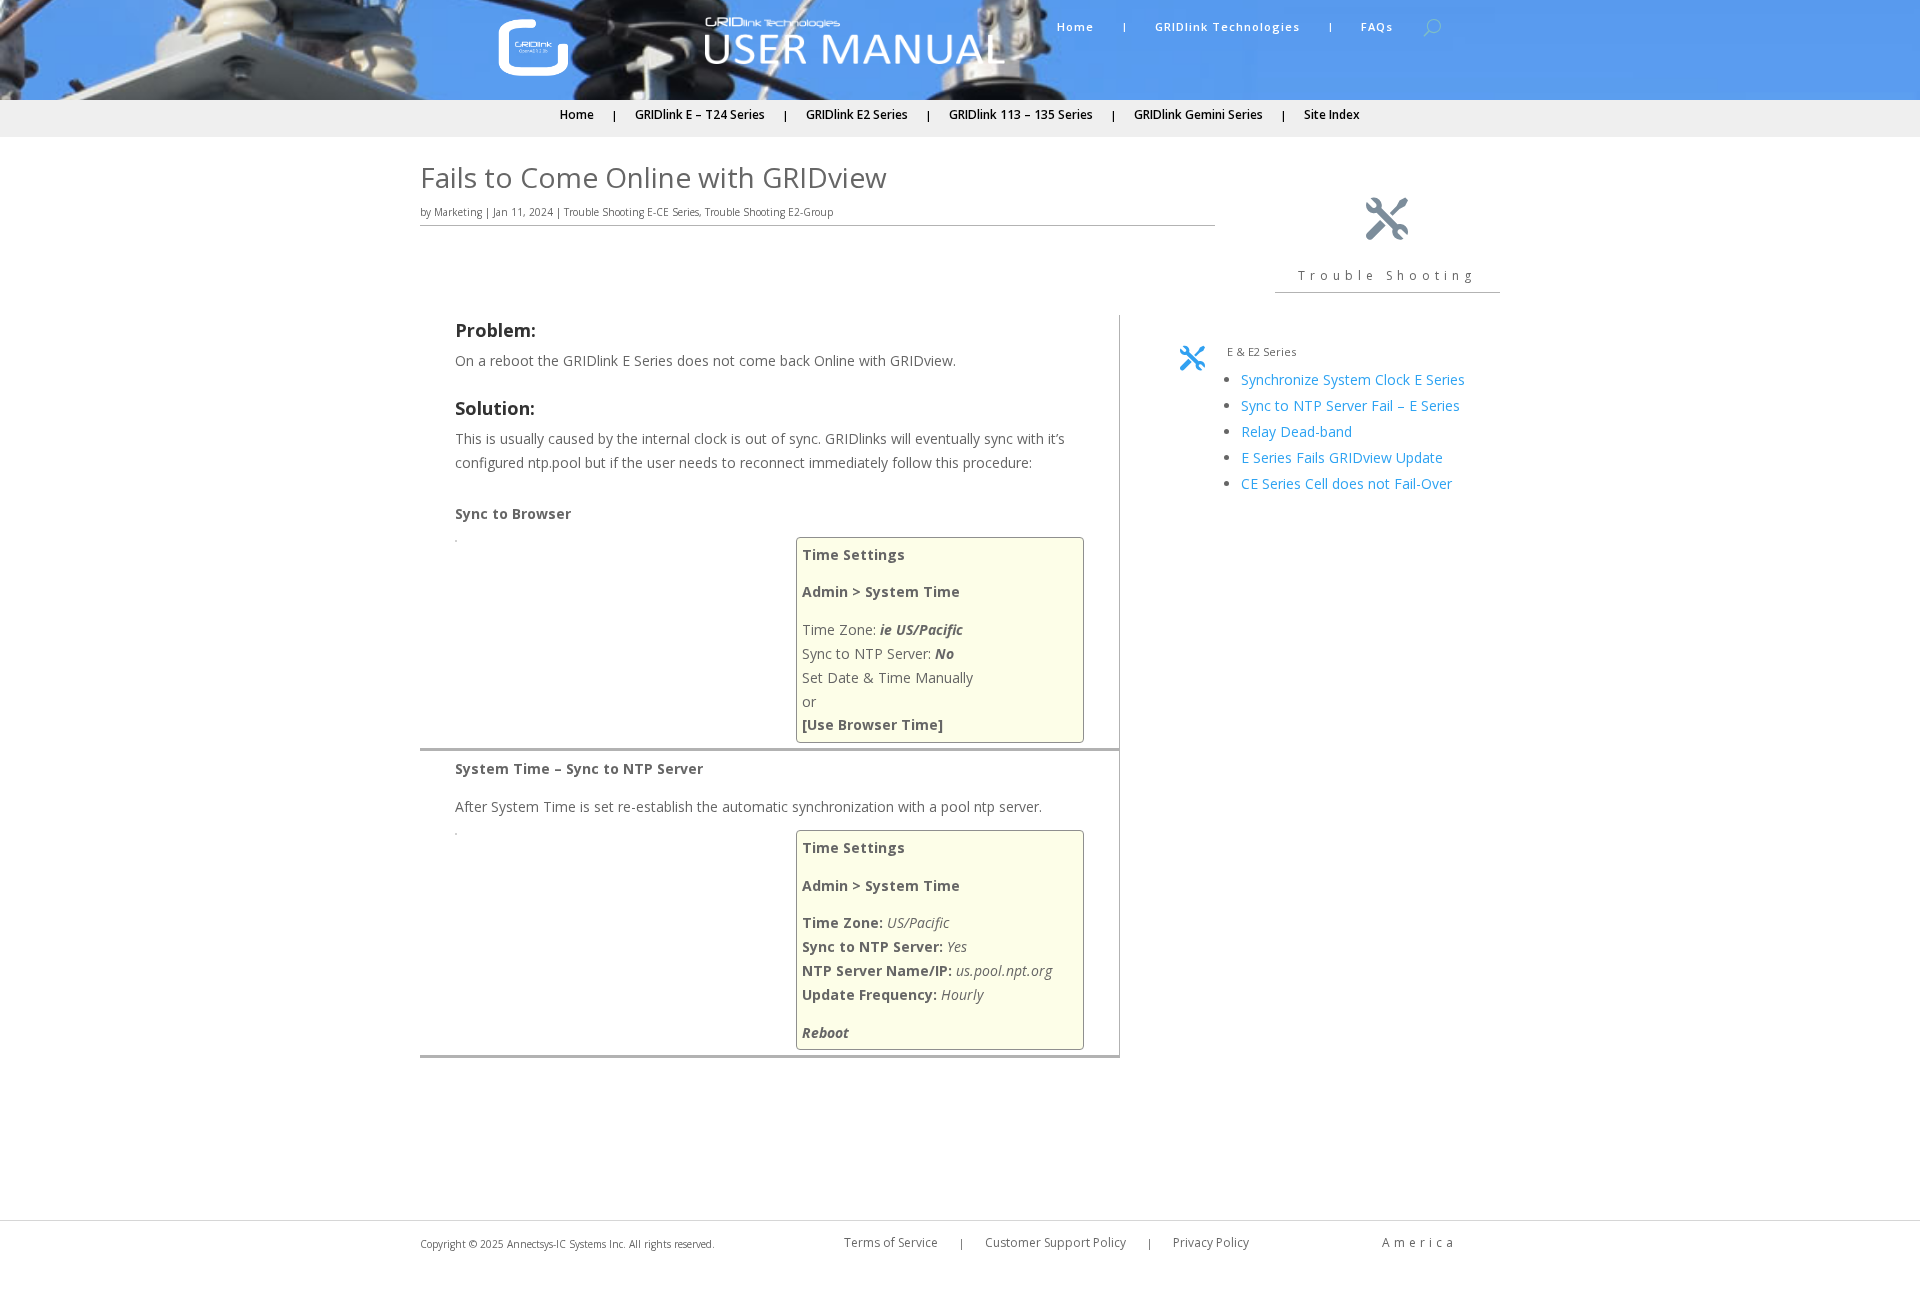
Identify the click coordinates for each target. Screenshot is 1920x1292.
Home (1075, 27)
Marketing (458, 212)
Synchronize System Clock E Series (1353, 379)
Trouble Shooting (1387, 275)
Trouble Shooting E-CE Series (631, 212)
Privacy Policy (1211, 1243)
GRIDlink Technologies (1227, 27)
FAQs (1377, 27)
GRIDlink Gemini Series (1198, 115)
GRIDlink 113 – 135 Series (1021, 115)
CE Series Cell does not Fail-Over (1346, 483)
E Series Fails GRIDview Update (1342, 457)
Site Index (1332, 115)
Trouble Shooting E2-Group (769, 212)
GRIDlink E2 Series (857, 115)
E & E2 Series (1261, 351)
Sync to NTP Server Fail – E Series (1350, 405)
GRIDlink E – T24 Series (700, 115)
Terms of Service (891, 1243)
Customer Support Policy (1055, 1243)
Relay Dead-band (1296, 431)
